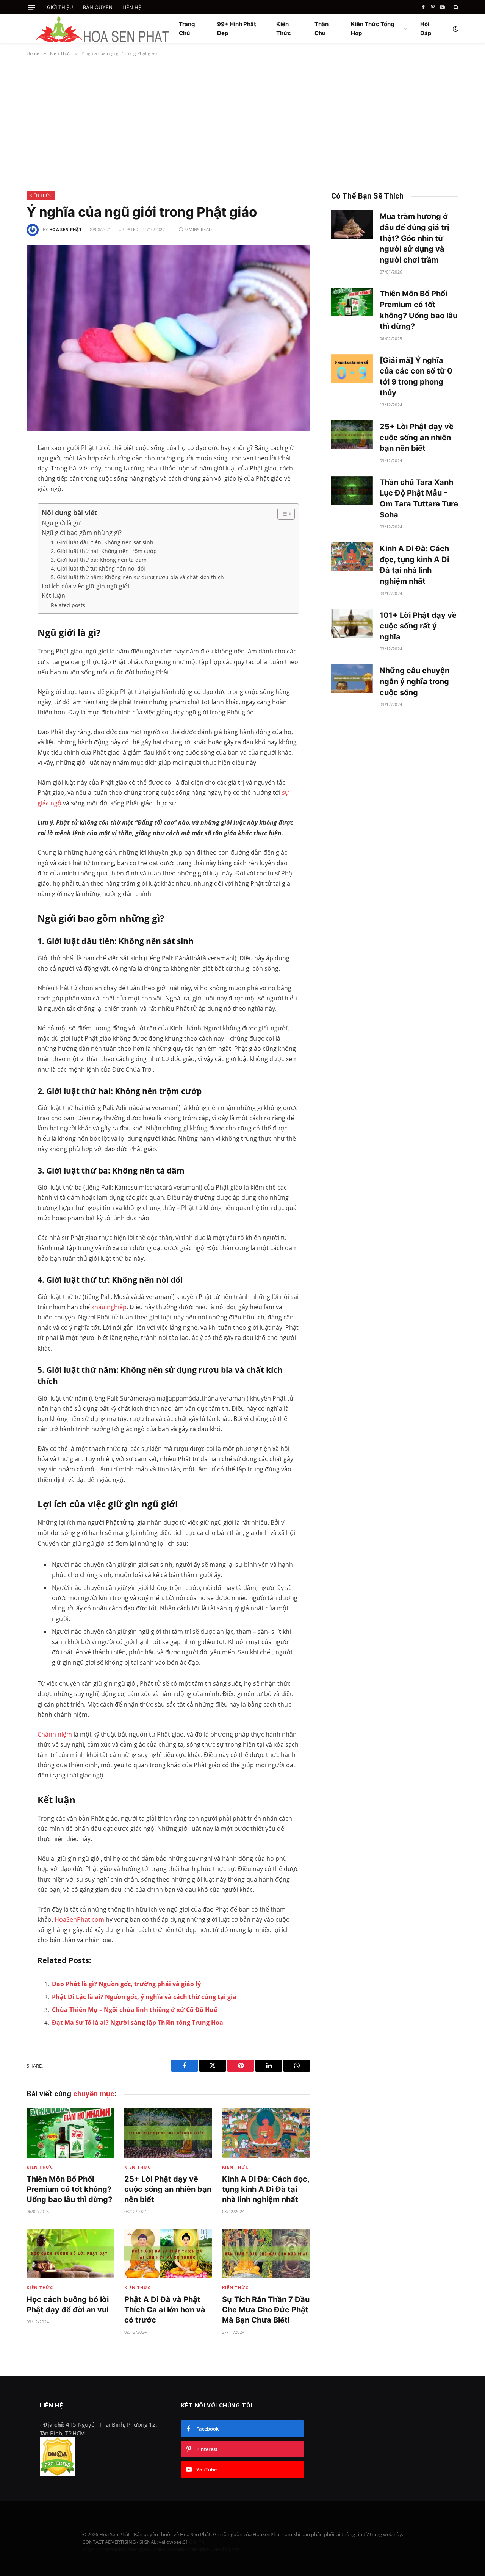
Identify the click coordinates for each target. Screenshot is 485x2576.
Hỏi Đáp (426, 29)
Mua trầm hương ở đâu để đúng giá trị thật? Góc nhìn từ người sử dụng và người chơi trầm (414, 238)
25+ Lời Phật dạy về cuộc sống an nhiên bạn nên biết (168, 2189)
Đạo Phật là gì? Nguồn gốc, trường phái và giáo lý (126, 1984)
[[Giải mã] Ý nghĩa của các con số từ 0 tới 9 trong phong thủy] (352, 369)
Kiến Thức (284, 29)
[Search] (455, 7)
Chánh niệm (55, 1734)
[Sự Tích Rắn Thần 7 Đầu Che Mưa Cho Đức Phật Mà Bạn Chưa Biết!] (266, 2253)
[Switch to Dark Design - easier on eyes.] (455, 29)
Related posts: (69, 605)
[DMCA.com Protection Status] (57, 2473)
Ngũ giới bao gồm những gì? (82, 533)
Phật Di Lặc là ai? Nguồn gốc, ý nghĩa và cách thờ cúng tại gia (144, 1997)
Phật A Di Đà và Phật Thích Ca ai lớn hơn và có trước (165, 2310)
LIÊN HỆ (132, 7)
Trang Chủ (187, 29)
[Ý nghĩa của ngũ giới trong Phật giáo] (168, 338)
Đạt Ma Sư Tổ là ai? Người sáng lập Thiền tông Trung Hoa (138, 2023)
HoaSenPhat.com (79, 1919)
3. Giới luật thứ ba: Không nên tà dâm (99, 560)
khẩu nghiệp (109, 1307)
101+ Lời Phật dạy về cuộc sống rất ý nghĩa (418, 626)
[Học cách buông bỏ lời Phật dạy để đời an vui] (70, 2253)
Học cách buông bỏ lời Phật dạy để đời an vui (68, 2305)
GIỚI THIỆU (60, 7)
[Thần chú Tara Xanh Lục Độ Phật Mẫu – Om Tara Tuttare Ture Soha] (352, 491)
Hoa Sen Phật (65, 229)
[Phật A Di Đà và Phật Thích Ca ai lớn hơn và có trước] (168, 2253)
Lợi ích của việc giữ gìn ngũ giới (85, 586)
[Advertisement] (242, 122)
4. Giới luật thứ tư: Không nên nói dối (98, 568)
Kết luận (53, 596)
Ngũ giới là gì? (61, 523)
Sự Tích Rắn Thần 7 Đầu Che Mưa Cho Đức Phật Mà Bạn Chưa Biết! (266, 2310)
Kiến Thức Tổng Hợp (373, 29)
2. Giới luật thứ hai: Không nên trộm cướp (104, 551)
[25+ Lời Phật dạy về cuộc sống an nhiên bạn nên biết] (168, 2133)
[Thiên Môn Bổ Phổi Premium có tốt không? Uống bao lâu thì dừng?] (70, 2133)
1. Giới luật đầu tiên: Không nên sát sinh (102, 542)
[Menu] (31, 7)
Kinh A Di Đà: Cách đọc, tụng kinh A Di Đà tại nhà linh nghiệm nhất (266, 2189)
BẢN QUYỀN (98, 7)
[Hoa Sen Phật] (102, 29)
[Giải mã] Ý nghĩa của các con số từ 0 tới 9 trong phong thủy (416, 377)
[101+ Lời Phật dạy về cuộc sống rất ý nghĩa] (352, 624)
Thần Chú (322, 29)
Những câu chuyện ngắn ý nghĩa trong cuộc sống (415, 681)
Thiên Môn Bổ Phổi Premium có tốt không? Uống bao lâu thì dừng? (69, 2189)
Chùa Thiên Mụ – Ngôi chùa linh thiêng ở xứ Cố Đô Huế (135, 2010)
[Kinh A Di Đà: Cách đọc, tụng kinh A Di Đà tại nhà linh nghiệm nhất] (266, 2133)
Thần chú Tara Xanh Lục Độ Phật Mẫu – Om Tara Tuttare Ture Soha (419, 499)
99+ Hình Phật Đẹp (237, 29)
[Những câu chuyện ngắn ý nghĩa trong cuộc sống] (352, 679)
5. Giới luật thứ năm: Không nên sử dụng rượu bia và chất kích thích (137, 577)
